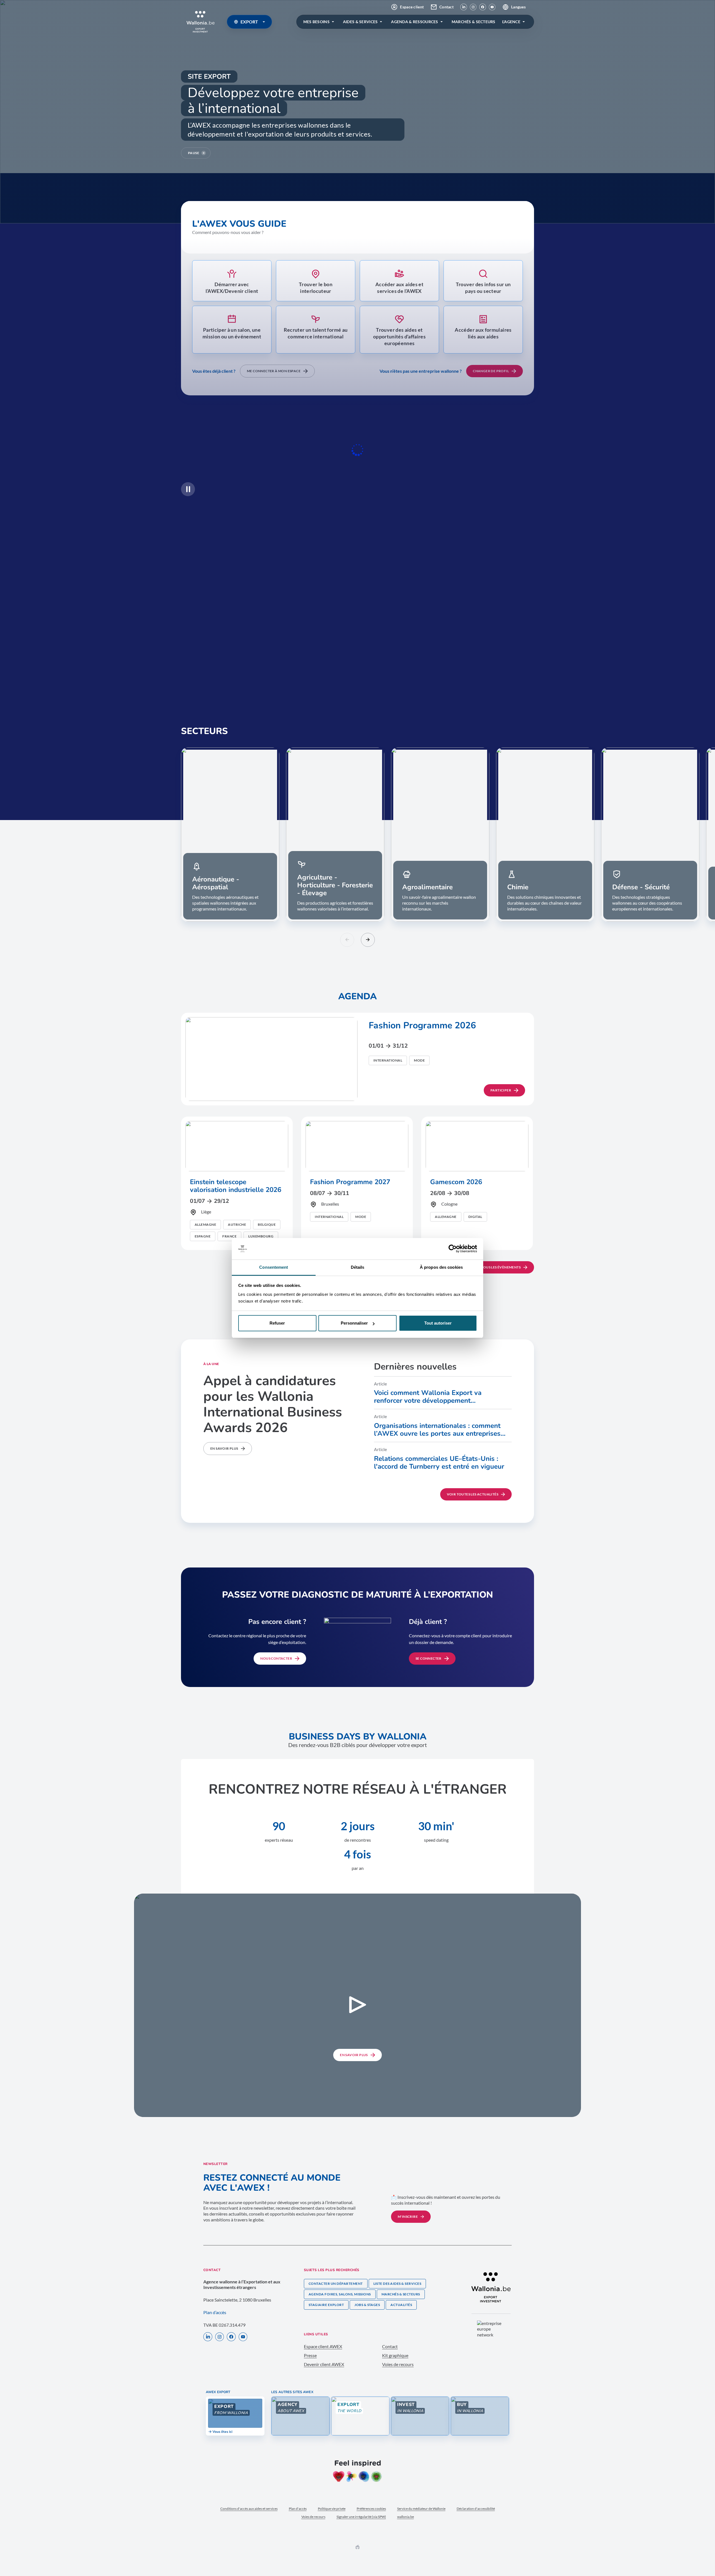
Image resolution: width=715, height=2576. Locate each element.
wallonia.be (406, 2517)
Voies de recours (398, 2364)
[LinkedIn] (464, 7)
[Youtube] (492, 7)
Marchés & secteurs (401, 2294)
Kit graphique (395, 2355)
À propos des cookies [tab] (441, 1267)
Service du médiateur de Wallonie (421, 2509)
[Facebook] (483, 7)
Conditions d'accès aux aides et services (249, 2509)
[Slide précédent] (347, 940)
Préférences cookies (371, 2509)
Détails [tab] (358, 1267)
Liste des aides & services (397, 2284)
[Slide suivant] (368, 940)
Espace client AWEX (323, 2346)
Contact (446, 7)
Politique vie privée (332, 2509)
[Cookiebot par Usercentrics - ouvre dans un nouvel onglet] (453, 1249)
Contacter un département (336, 2284)
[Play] (188, 489)
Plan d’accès (215, 2312)
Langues (518, 7)
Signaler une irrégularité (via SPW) (361, 2517)
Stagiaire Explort (326, 2305)
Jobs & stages (367, 2305)
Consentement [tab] (274, 1267)
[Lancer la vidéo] (357, 2005)
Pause (194, 153)
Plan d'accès (298, 2509)
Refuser (277, 1323)
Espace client (412, 7)
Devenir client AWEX (324, 2364)
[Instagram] (473, 7)
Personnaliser (354, 1323)
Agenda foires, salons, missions (340, 2294)
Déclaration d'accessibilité (476, 2509)
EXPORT (249, 22)
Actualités (401, 2305)
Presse (310, 2355)
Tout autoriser (438, 1323)
